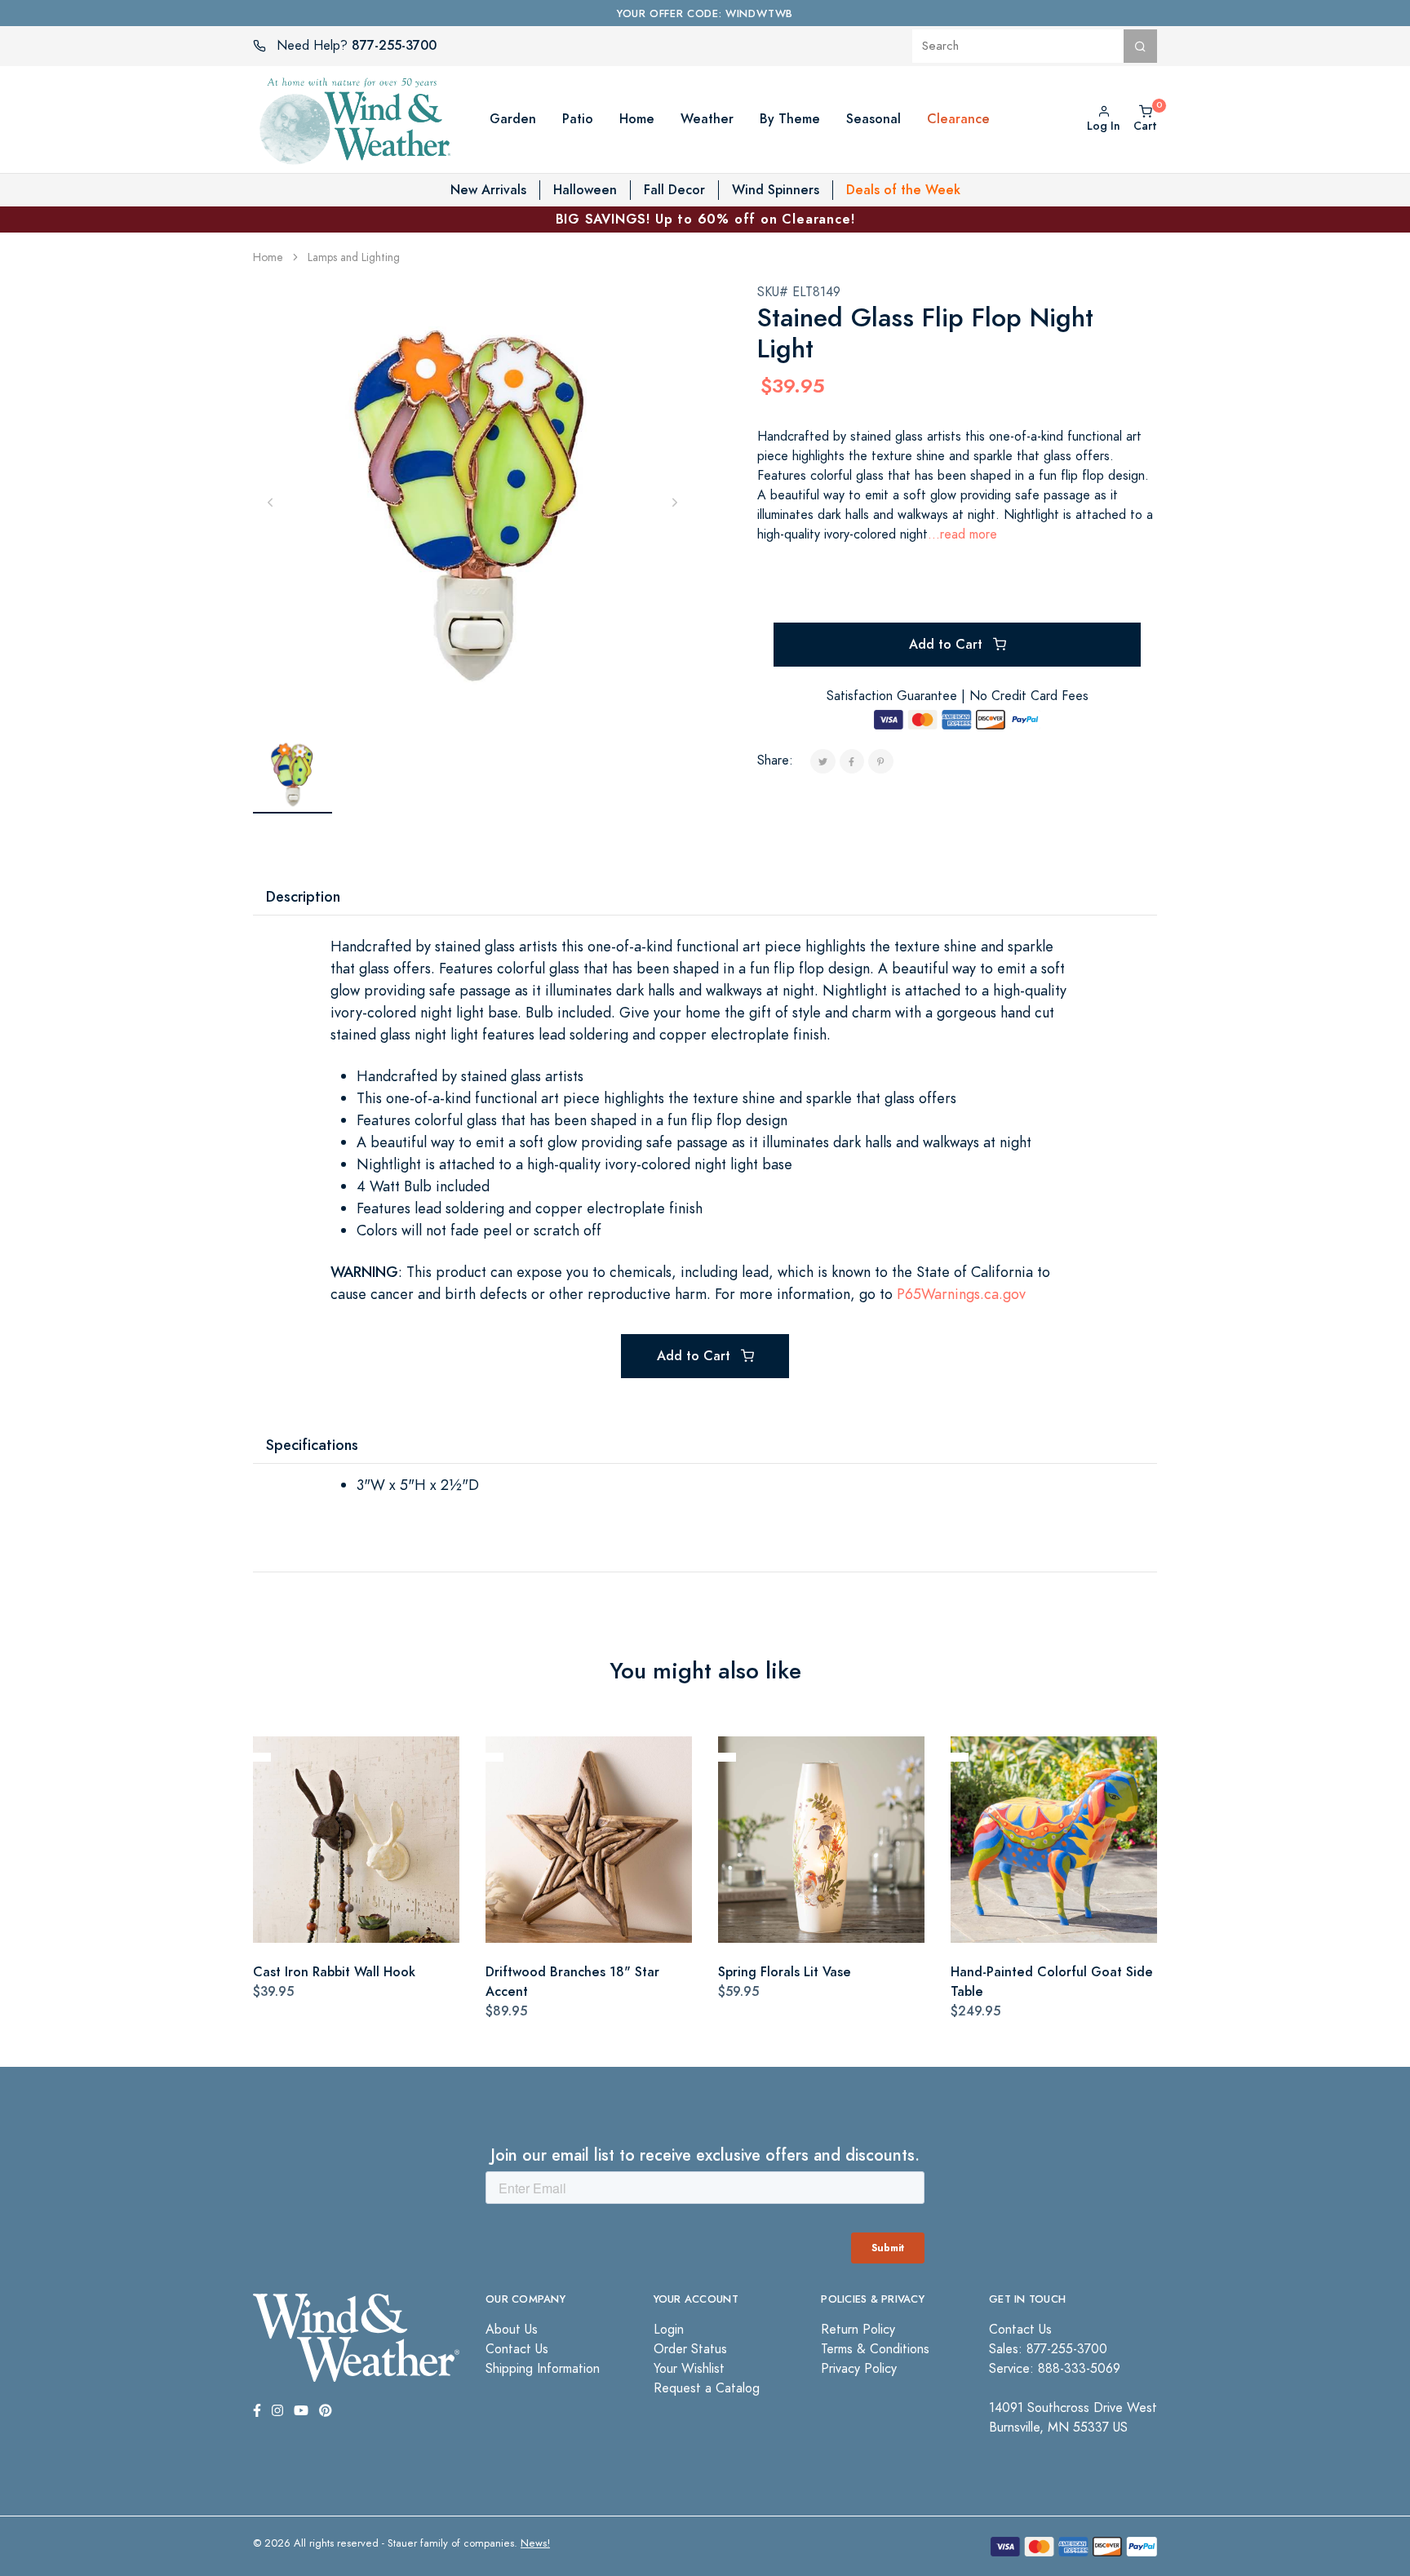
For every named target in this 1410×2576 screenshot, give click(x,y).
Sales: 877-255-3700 (1048, 2349)
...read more (962, 534)
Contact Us (517, 2349)
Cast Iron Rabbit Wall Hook (334, 1972)
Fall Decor (674, 190)
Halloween (585, 190)
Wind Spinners (776, 190)
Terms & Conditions (875, 2349)
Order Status (690, 2349)
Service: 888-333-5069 (1055, 2369)
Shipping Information (543, 2369)
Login (669, 2330)
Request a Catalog (707, 2388)
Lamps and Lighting (354, 257)
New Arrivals (488, 190)
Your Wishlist (689, 2369)
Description (303, 896)
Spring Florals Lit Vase (785, 1972)
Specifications (312, 1445)
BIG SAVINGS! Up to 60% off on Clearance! (705, 219)
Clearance (958, 119)
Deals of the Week (903, 190)
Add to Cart (948, 644)
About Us (512, 2330)
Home (268, 257)
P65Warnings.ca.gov (961, 1294)
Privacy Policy (859, 2369)
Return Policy (858, 2330)
